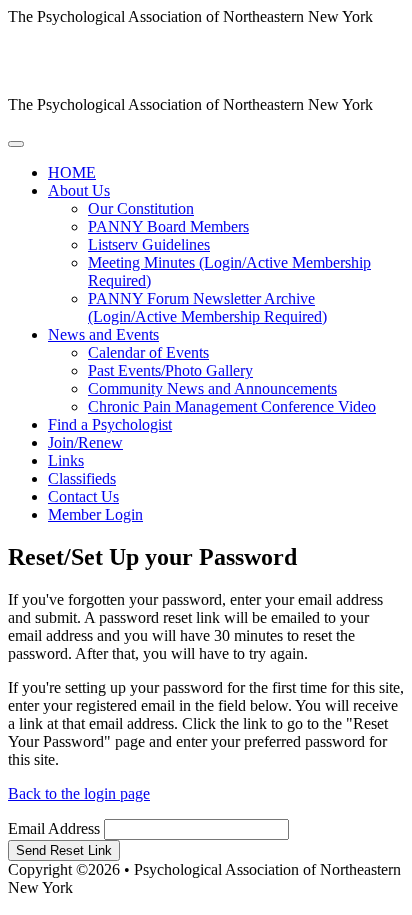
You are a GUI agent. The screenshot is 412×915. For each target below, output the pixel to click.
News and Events (103, 334)
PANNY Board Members (168, 226)
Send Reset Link (64, 850)
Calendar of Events (148, 352)
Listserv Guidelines (149, 244)
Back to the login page (79, 793)
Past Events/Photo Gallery (170, 370)
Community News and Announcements (212, 388)
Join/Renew (85, 442)
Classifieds (82, 478)
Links (66, 460)
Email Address (54, 828)
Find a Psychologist (110, 424)
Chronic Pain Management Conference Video (232, 406)
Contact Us (83, 496)
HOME (72, 172)
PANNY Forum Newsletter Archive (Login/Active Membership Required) (207, 307)
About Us (79, 190)
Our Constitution (141, 208)
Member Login (95, 514)
